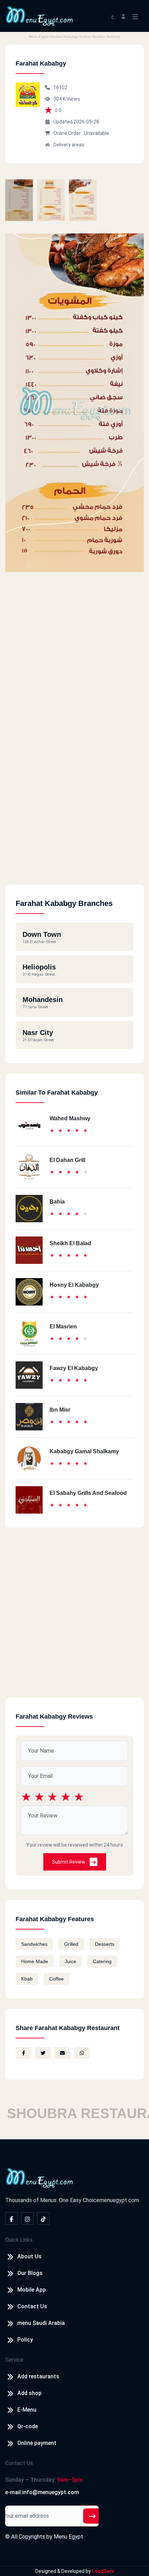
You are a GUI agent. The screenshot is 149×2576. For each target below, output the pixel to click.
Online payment (37, 2443)
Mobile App (32, 2290)
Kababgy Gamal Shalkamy (84, 1451)
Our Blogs (30, 2273)
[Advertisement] (74, 810)
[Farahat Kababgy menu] (19, 200)
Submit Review (69, 1862)
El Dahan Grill (67, 1160)
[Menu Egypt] (40, 15)
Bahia (57, 1202)
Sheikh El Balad (70, 1243)
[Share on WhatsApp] (82, 2053)
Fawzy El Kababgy (74, 1368)
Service (14, 2360)
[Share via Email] (62, 2053)
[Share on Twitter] (43, 2053)
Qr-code (28, 2426)
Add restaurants (38, 2376)
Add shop (29, 2393)
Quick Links (19, 2240)
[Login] (123, 16)
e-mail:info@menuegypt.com (42, 2492)
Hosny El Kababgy (74, 1285)
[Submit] (92, 2516)
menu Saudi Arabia (41, 2323)
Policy (25, 2340)
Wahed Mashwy (70, 1118)
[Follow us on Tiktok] (43, 2218)
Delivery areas (69, 145)
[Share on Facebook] (24, 2053)
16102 (60, 87)
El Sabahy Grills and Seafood (88, 1493)
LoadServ (103, 2571)
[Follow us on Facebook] (11, 2218)
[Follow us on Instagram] (27, 2218)
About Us (29, 2256)
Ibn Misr (60, 1410)
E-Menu (27, 2410)
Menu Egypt (68, 2537)
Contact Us (32, 2306)
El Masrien (63, 1326)
